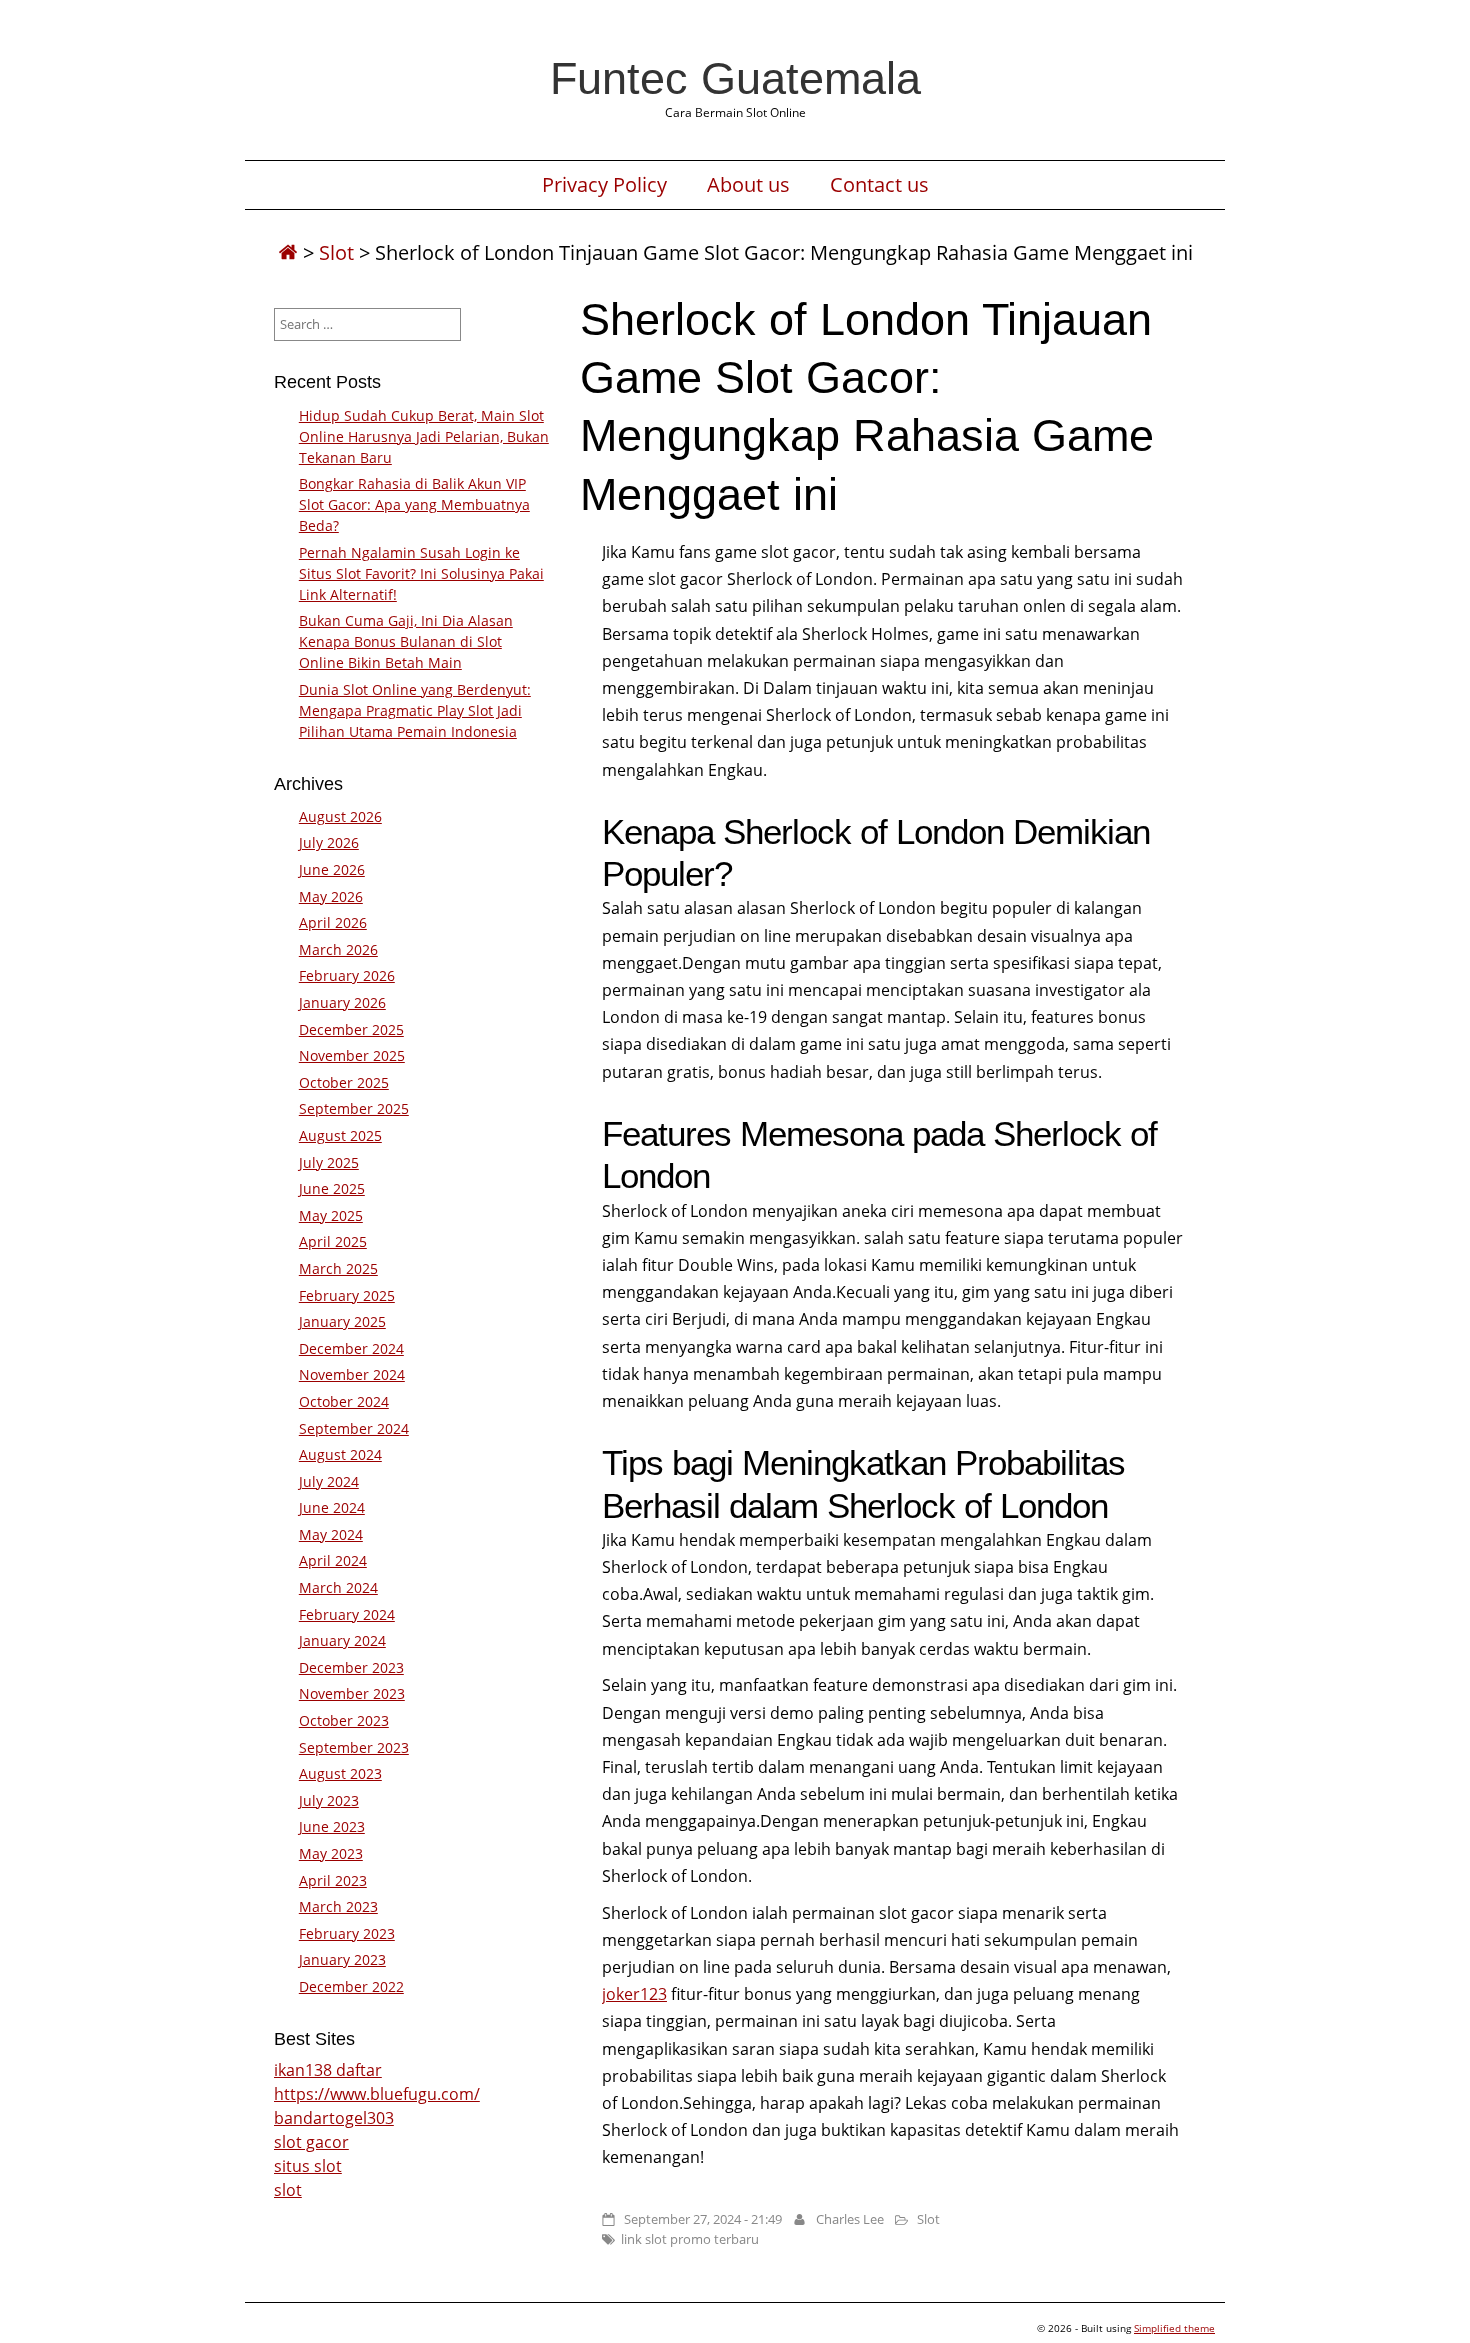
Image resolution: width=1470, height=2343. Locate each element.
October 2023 (344, 1720)
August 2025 (340, 1135)
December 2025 (351, 1029)
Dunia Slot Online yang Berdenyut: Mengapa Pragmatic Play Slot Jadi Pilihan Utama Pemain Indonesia (415, 710)
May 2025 (331, 1215)
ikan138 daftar (328, 2070)
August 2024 (340, 1454)
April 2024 (333, 1560)
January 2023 (342, 1959)
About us (748, 185)
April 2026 (333, 922)
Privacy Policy (604, 185)
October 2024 (344, 1401)
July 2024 (329, 1481)
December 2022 (351, 1986)
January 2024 (342, 1640)
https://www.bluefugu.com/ (377, 2094)
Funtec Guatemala (735, 78)
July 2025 (329, 1162)
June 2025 (332, 1188)
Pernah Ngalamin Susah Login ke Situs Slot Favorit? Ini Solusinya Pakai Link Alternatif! (421, 573)
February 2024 (347, 1614)
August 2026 (340, 816)
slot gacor (311, 2142)
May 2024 (331, 1534)
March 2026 (338, 949)
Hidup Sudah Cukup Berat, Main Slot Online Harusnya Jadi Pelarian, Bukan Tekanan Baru (424, 436)
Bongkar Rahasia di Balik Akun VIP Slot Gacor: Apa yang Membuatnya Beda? (414, 504)
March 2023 (338, 1906)
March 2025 (338, 1268)
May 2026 (331, 896)
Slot (336, 252)
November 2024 (352, 1374)
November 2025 (352, 1055)
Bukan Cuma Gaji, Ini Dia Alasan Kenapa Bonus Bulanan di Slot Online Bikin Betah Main (406, 641)
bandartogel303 (334, 2118)
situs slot (308, 2166)
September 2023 (354, 1747)
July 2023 (329, 1800)
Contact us (879, 185)
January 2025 (342, 1321)
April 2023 (333, 1880)
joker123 (634, 1994)
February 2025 (347, 1295)
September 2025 (354, 1108)
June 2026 (332, 869)
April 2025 (333, 1241)
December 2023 (351, 1667)
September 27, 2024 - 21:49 (703, 2219)
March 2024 (338, 1587)
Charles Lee (850, 2219)
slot (288, 2190)
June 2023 (332, 1826)
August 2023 (340, 1773)
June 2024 (332, 1507)
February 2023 (347, 1933)
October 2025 (344, 1082)
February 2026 (347, 975)
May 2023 (331, 1853)
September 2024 (354, 1428)
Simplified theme (1174, 2328)
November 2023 (352, 1693)
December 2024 (351, 1348)
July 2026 (329, 842)
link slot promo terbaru (690, 2239)
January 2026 (342, 1002)
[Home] (288, 252)
